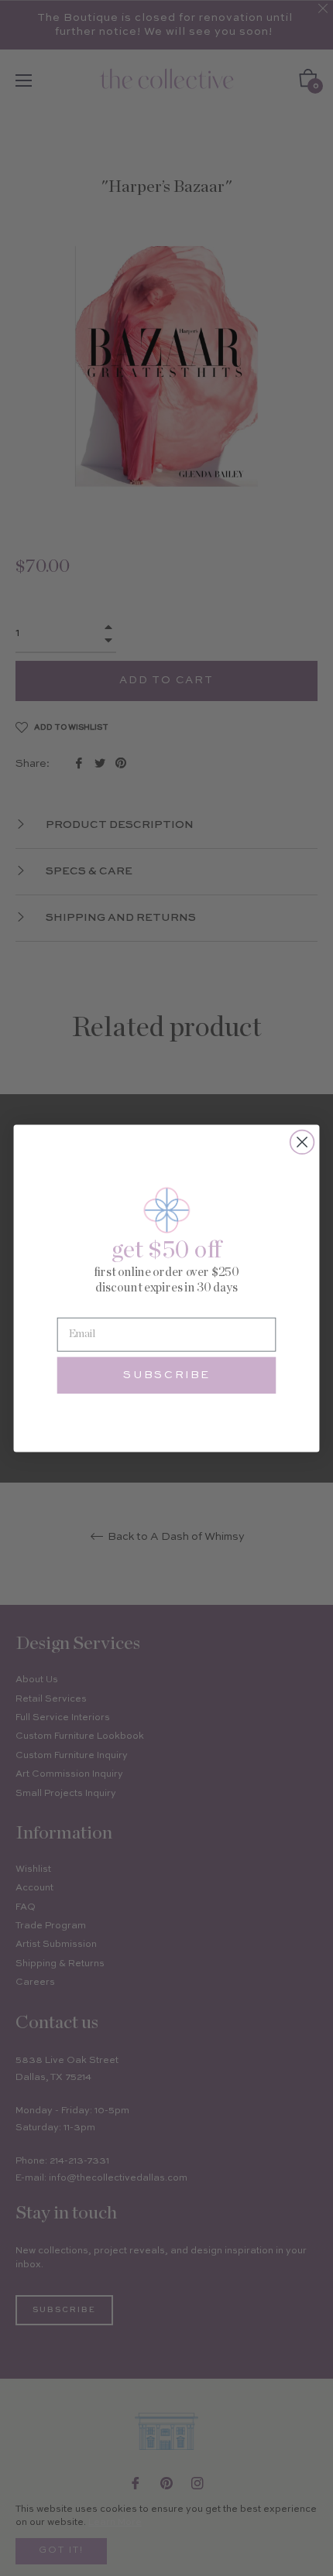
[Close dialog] (302, 1142)
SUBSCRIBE (166, 1375)
